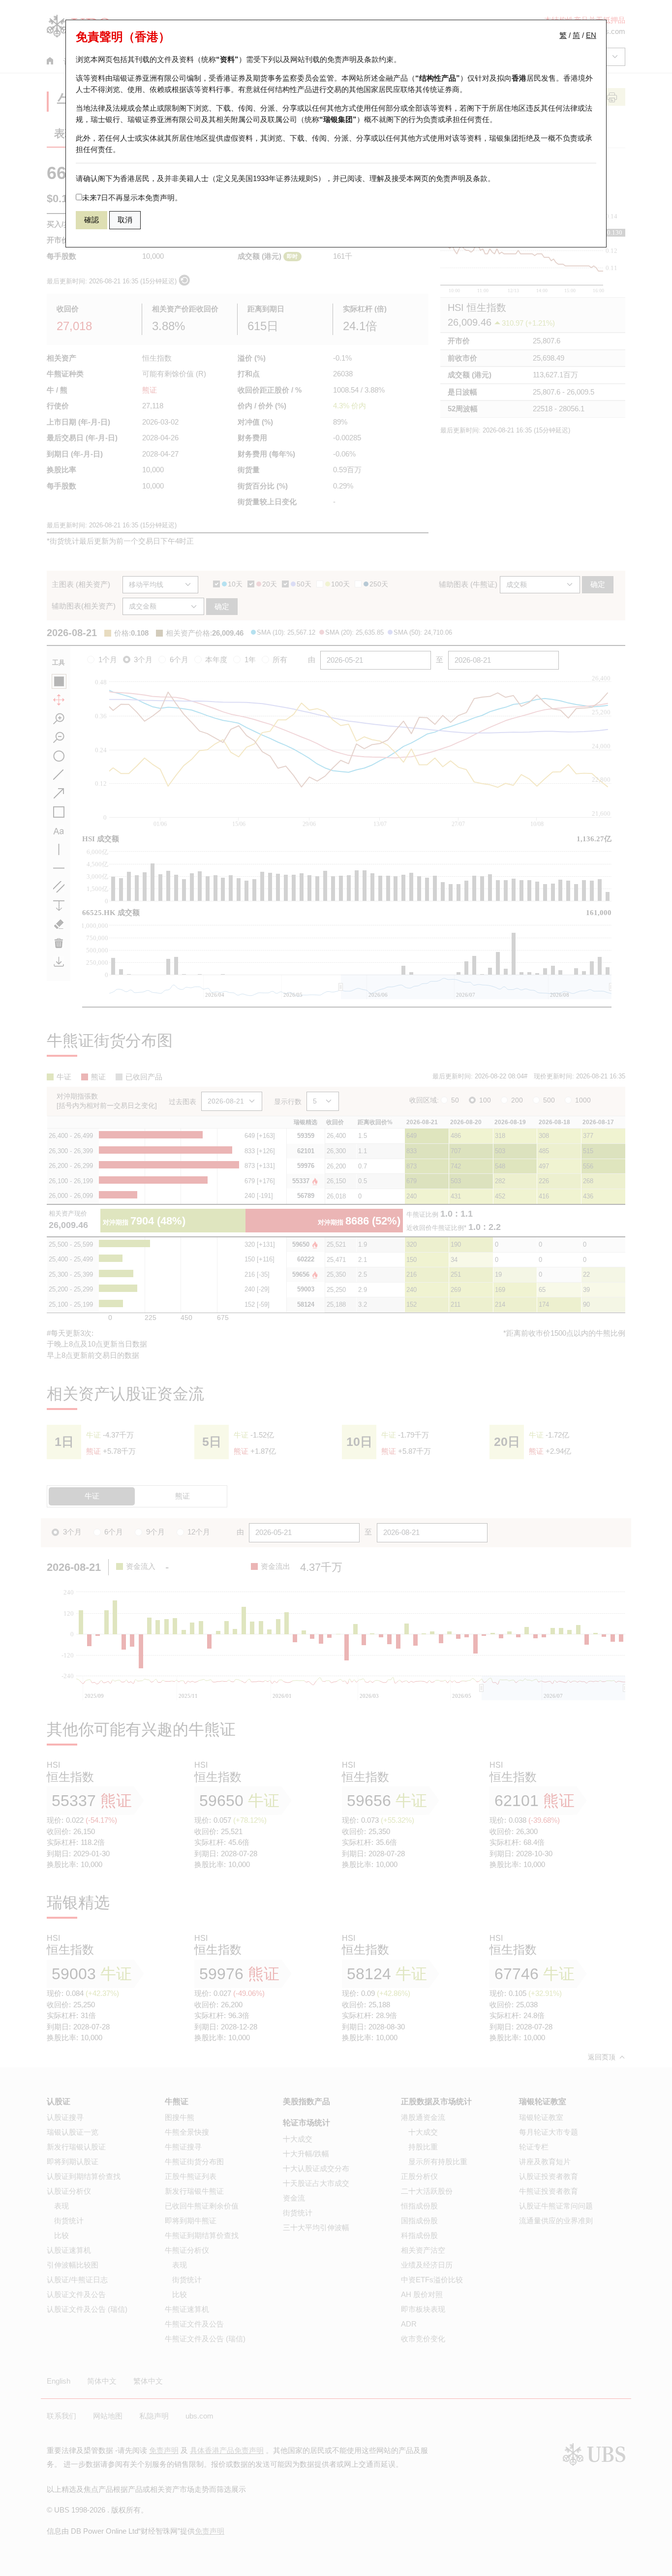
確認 (92, 220)
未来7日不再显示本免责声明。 (132, 198)
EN (591, 35)
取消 (125, 220)
